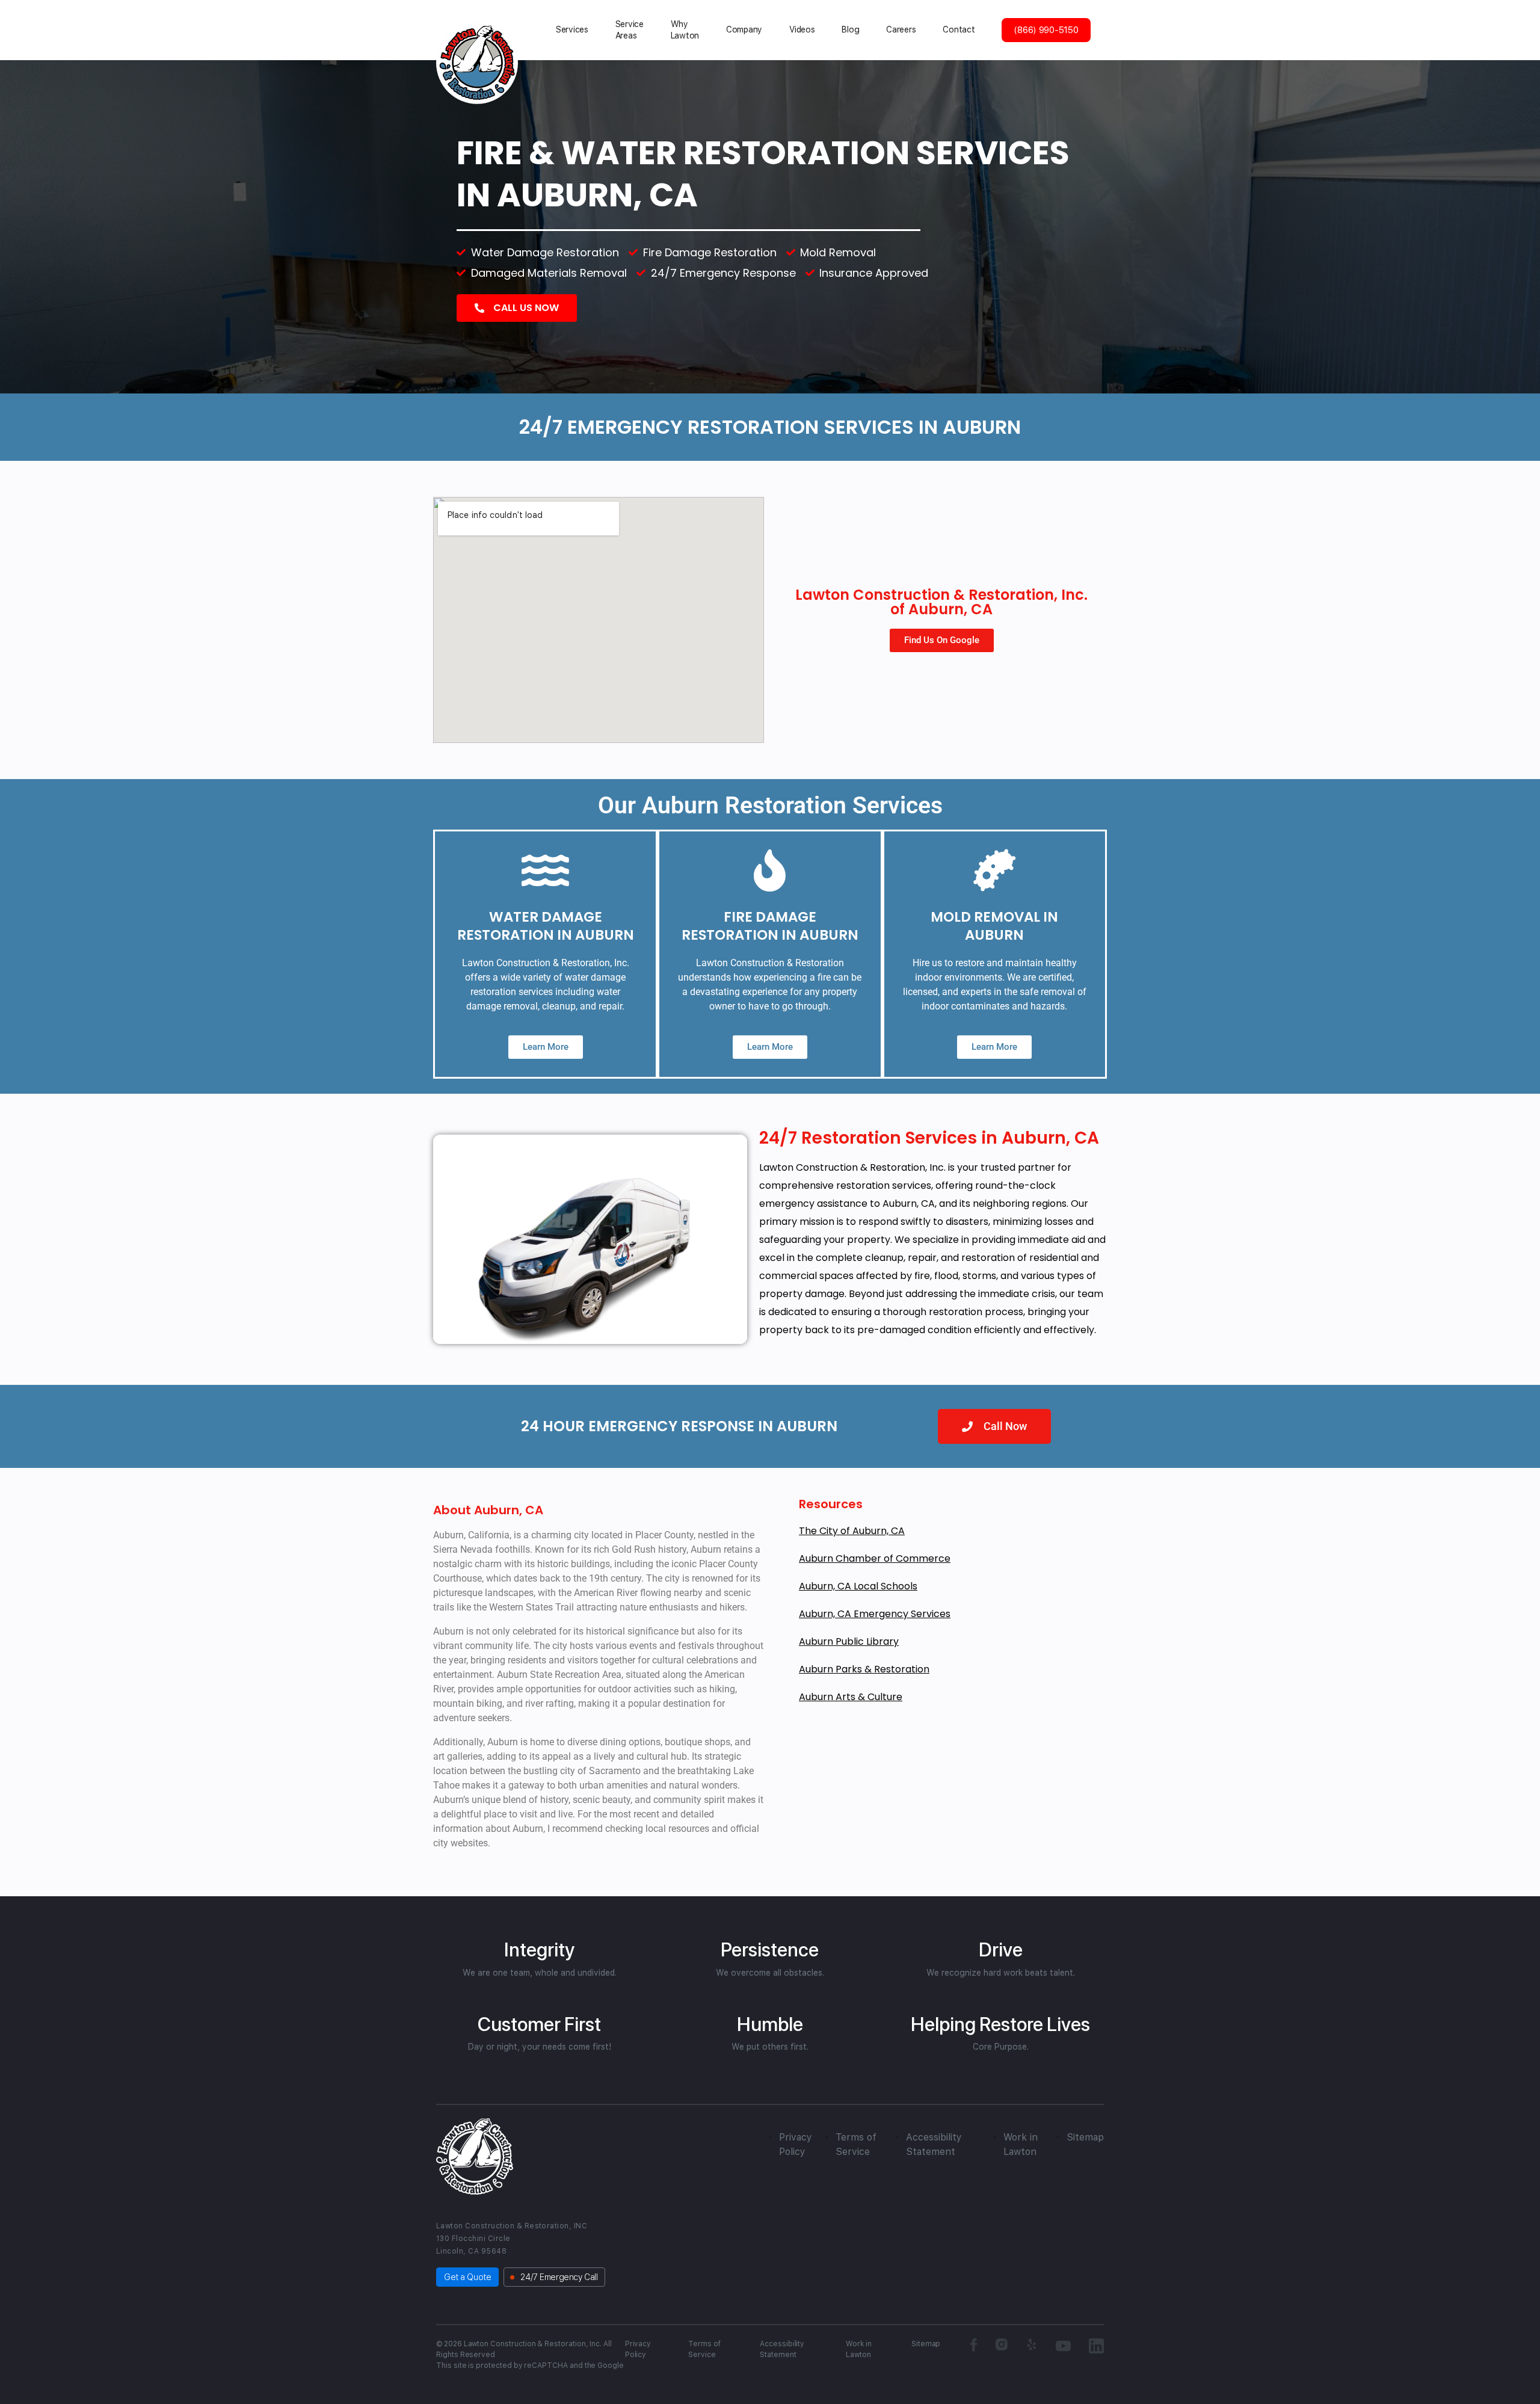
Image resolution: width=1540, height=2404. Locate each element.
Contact (959, 29)
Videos (802, 29)
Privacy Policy (638, 2349)
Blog (850, 29)
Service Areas (630, 30)
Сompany (744, 29)
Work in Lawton (859, 2349)
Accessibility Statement (782, 2349)
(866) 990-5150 (1046, 30)
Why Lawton (685, 30)
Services (572, 29)
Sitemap (1085, 2137)
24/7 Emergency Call (559, 2277)
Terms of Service (704, 2349)
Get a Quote (467, 2277)
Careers (901, 29)
